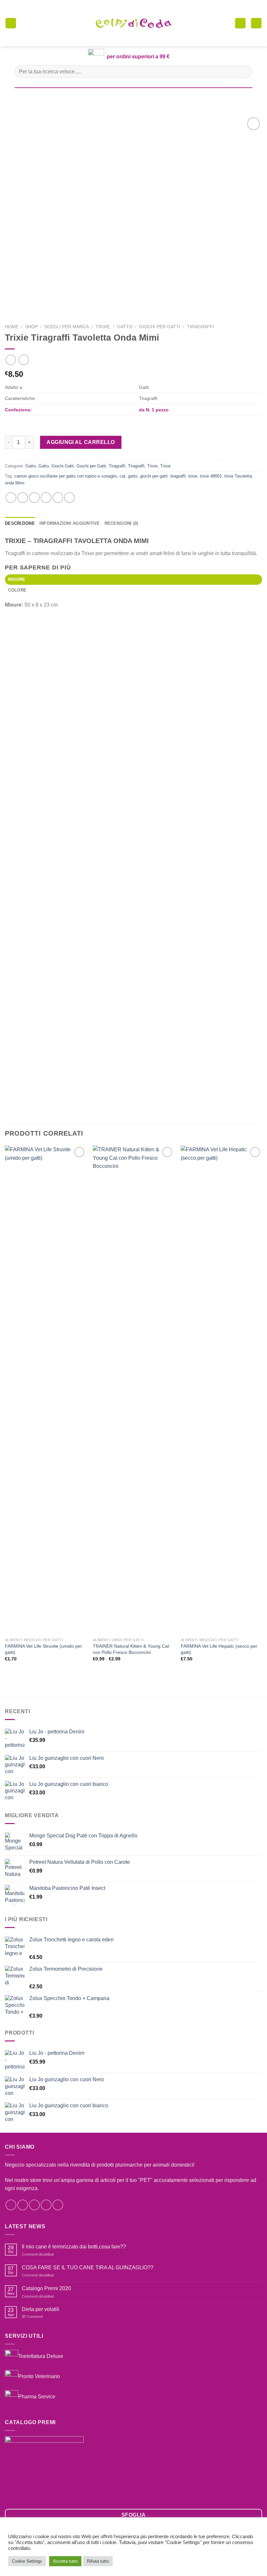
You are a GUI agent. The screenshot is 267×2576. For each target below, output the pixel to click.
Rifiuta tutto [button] (98, 2561)
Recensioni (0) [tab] (121, 523)
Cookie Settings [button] (27, 2561)
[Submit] (245, 72)
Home (12, 327)
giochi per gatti (154, 476)
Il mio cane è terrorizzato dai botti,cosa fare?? (74, 2247)
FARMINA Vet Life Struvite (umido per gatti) (43, 1649)
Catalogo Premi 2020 (46, 2288)
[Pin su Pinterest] (58, 498)
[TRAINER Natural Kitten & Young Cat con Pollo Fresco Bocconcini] (133, 1390)
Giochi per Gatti (160, 327)
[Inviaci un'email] (46, 2205)
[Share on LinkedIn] (70, 498)
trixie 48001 (211, 476)
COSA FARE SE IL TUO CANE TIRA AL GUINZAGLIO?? (88, 2267)
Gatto (125, 327)
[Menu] (11, 23)
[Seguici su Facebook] (11, 2205)
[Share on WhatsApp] (11, 498)
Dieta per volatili (41, 2309)
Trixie (103, 327)
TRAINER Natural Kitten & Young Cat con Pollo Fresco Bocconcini (131, 1649)
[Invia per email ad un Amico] (46, 498)
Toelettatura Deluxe (41, 2356)
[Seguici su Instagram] (23, 2205)
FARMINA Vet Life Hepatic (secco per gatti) (219, 1649)
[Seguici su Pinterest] (58, 2205)
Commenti (32, 2317)
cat (122, 476)
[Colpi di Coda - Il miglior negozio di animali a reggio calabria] (133, 23)
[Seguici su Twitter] (34, 2205)
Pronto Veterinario (39, 2376)
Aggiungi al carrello (81, 442)
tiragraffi (178, 476)
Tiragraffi (201, 327)
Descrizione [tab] (20, 523)
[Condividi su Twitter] (34, 498)
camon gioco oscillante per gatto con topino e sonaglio (66, 476)
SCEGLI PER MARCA (67, 327)
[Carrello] (240, 23)
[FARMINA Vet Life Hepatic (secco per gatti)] (221, 1390)
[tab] (133, 580)
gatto (133, 476)
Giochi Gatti (63, 466)
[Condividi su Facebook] (23, 498)
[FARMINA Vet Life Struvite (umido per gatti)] (46, 1390)
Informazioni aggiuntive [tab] (70, 523)
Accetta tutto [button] (65, 2561)
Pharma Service (37, 2397)
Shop (31, 327)
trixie (193, 476)
